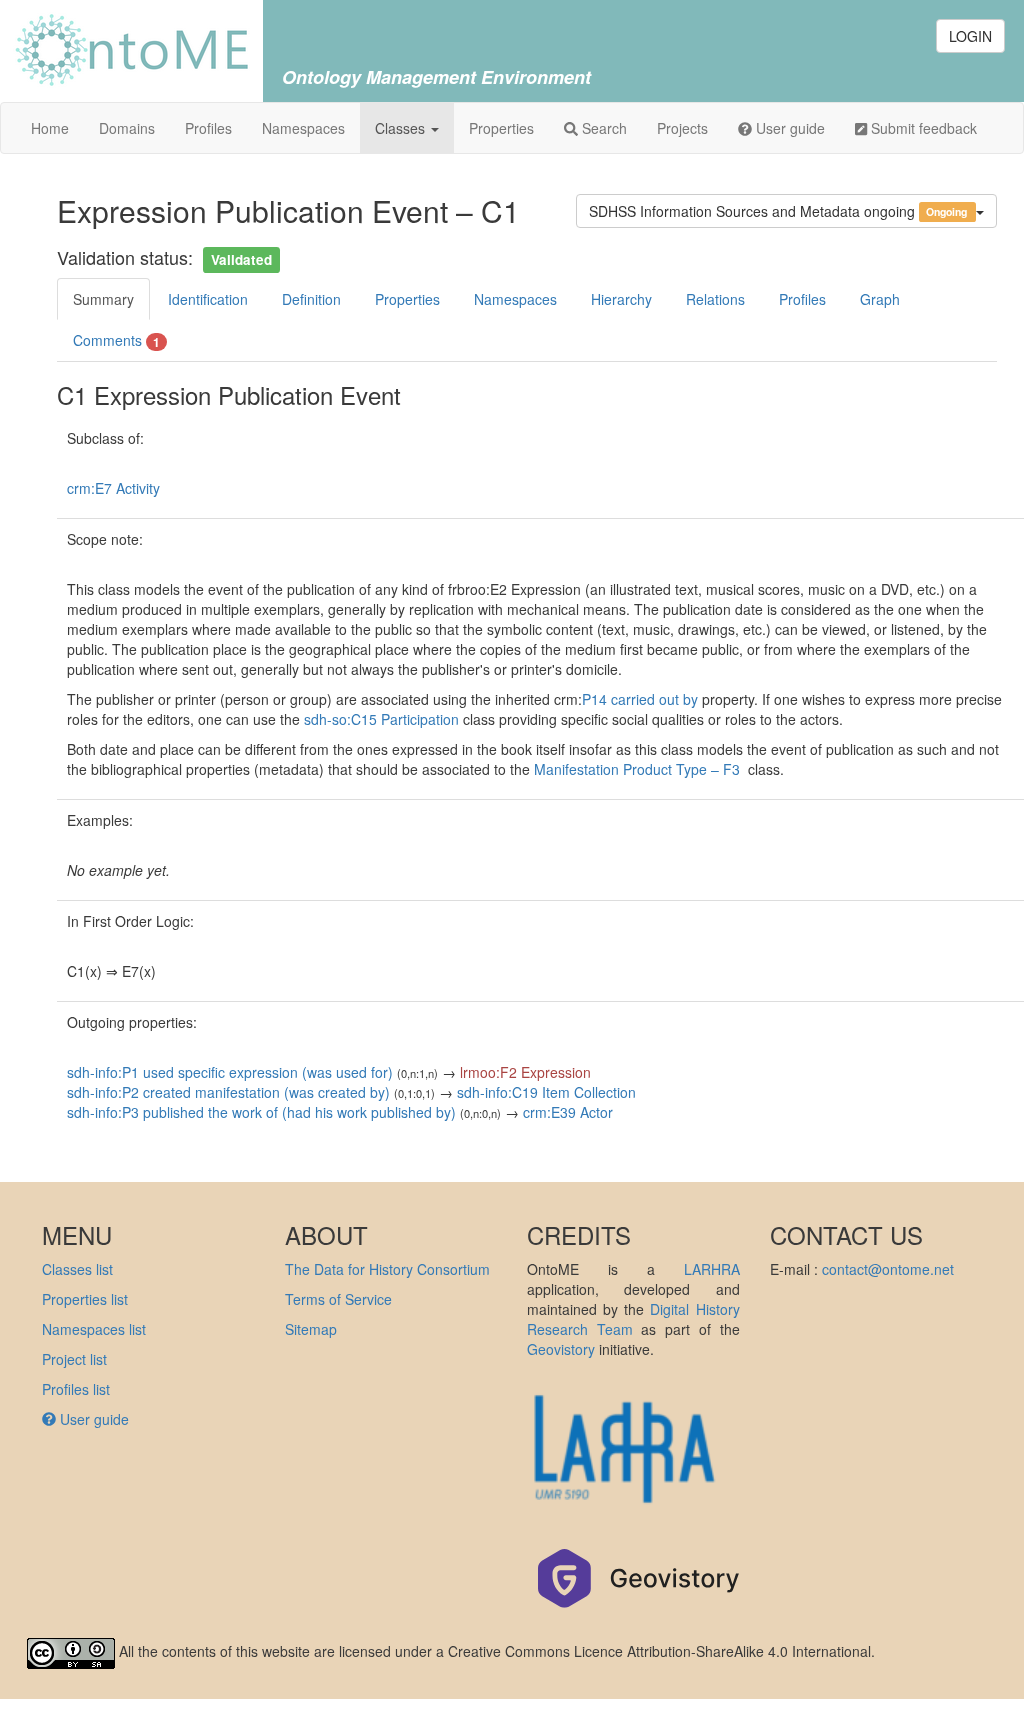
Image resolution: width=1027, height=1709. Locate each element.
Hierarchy (621, 299)
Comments (116, 340)
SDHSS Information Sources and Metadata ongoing (779, 211)
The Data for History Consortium (387, 1269)
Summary (103, 299)
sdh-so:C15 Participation (381, 719)
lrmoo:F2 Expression (525, 1072)
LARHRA (712, 1269)
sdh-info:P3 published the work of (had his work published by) (261, 1112)
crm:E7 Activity (113, 488)
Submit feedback (922, 128)
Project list (74, 1359)
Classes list (77, 1269)
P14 (596, 699)
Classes (402, 128)
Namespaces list (94, 1329)
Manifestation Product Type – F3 (641, 769)
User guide (788, 128)
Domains (127, 128)
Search (602, 128)
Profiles (208, 128)
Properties (501, 128)
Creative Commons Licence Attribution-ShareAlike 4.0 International (659, 1651)
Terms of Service (338, 1299)
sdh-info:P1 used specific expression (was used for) (230, 1072)
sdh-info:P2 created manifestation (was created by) (228, 1092)
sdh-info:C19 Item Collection (546, 1092)
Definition (311, 299)
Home (50, 128)
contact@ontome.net (888, 1269)
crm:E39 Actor (568, 1112)
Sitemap (311, 1329)
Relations (715, 299)
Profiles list (76, 1389)
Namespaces (303, 128)
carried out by (654, 699)
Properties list (85, 1299)
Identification (208, 299)
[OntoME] (131, 48)
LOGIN (970, 36)
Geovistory (561, 1349)
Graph (880, 299)
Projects (682, 128)
